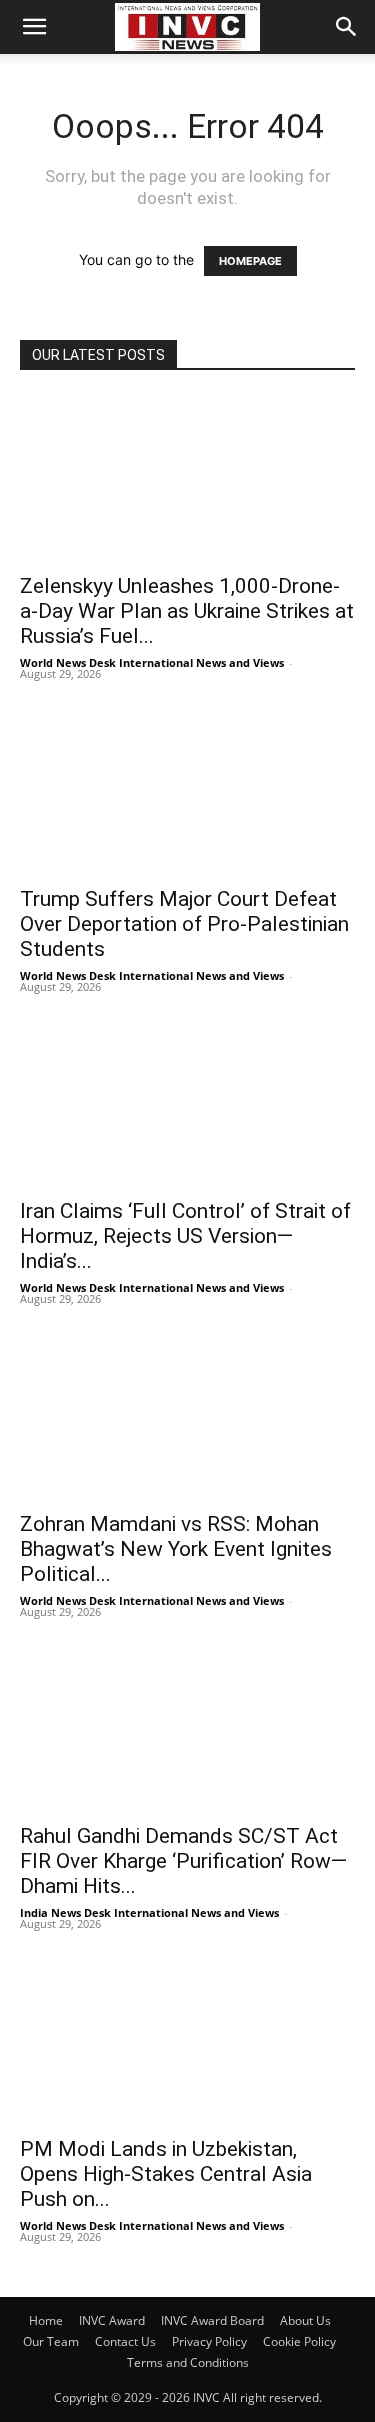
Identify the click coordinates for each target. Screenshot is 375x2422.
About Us (305, 2320)
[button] (34, 27)
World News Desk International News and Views (152, 662)
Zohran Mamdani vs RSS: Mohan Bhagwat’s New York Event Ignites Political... (176, 1549)
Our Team (51, 2341)
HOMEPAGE (250, 261)
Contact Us (125, 2341)
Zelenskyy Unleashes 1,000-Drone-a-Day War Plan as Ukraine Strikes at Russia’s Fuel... (187, 611)
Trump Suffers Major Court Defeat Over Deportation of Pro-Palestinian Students (184, 924)
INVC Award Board (212, 2320)
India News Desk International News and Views (149, 1912)
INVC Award (112, 2320)
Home (46, 2320)
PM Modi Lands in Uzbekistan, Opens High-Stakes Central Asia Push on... (166, 2174)
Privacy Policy (209, 2341)
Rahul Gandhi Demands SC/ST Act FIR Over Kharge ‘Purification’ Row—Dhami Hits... (183, 1861)
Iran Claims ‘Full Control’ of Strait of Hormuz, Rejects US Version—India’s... (185, 1236)
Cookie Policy (299, 2341)
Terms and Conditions (188, 2362)
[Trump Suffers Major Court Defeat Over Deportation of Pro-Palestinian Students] (187, 790)
